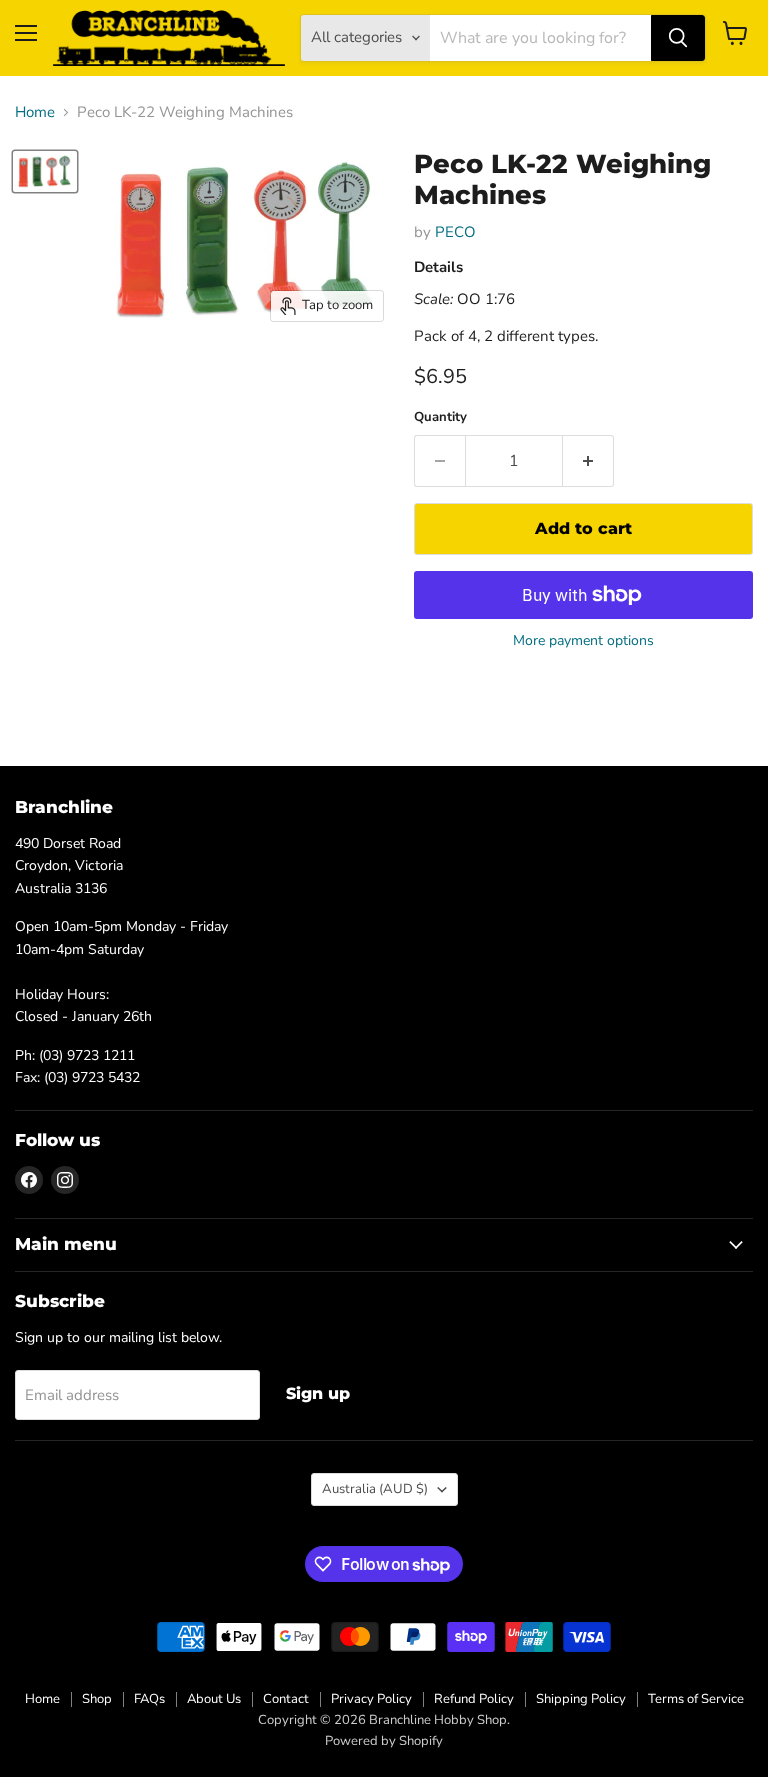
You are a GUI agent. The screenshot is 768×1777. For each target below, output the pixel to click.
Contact (286, 1699)
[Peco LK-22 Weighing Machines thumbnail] (45, 171)
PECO (455, 232)
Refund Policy (474, 1699)
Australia (375, 1489)
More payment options (583, 641)
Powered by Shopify (384, 1741)
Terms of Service (696, 1699)
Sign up (318, 1393)
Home (35, 112)
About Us (214, 1699)
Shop (97, 1699)
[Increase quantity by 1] (588, 461)
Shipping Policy (581, 1699)
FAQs (149, 1699)
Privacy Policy (371, 1699)
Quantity (440, 417)
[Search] (678, 38)
